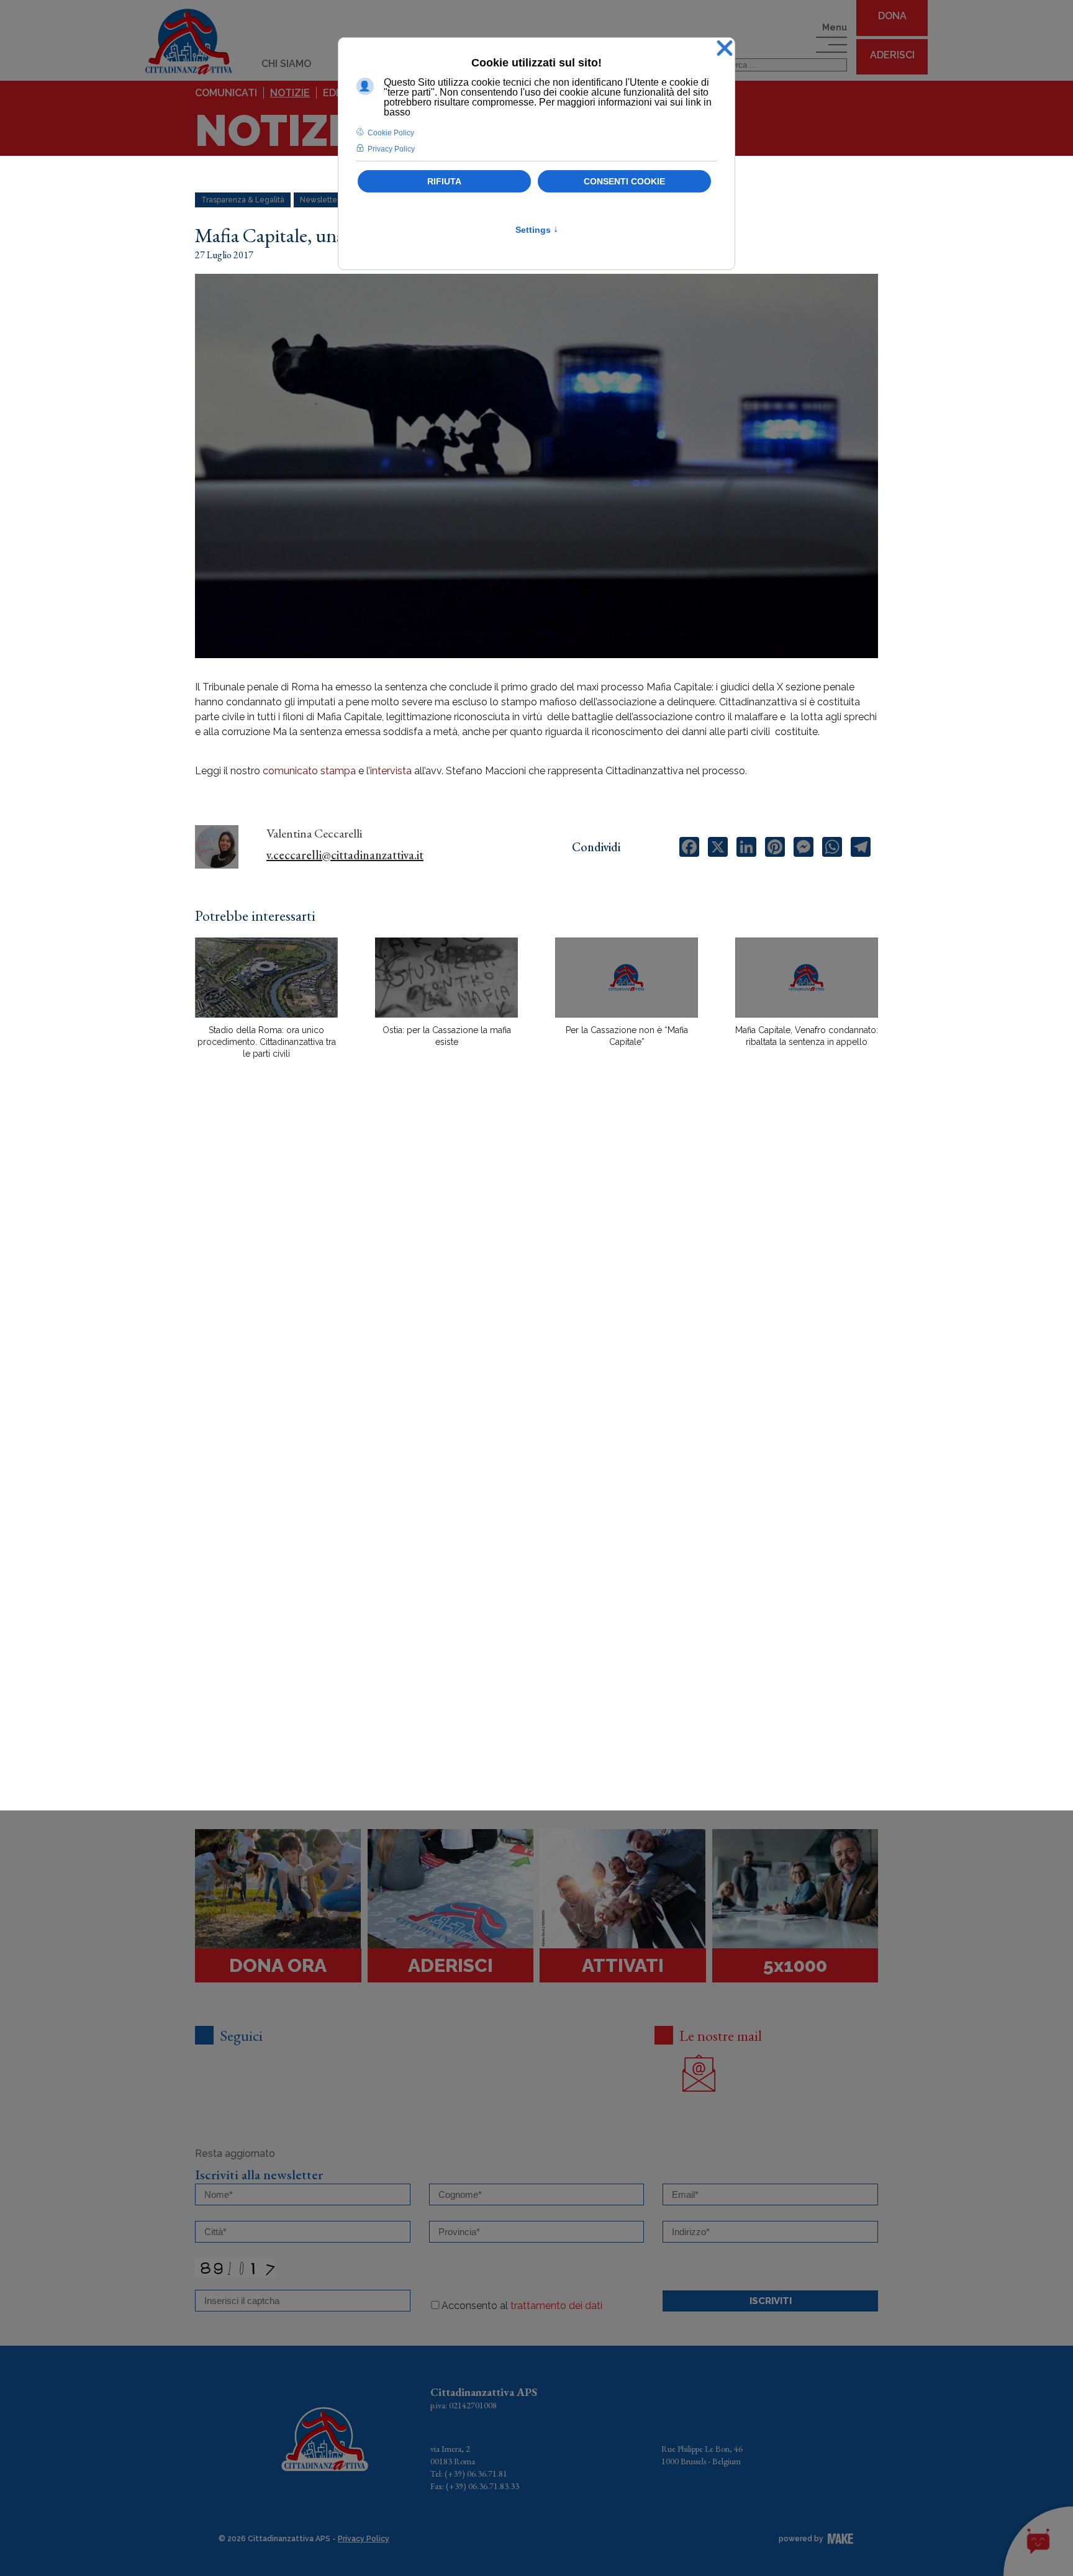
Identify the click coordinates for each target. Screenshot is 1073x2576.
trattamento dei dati (556, 2306)
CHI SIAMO (286, 64)
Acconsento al (522, 2306)
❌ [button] (725, 49)
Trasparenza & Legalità (243, 200)
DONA (892, 16)
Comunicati (226, 93)
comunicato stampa (309, 771)
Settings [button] (537, 230)
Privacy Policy (364, 2539)
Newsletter (320, 200)
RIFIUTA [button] (444, 181)
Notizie (290, 93)
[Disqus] (536, 1286)
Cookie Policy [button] (391, 133)
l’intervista (390, 771)
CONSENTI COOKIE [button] (624, 181)
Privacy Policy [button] (391, 149)
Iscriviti (771, 2301)
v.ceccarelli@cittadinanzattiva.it (345, 855)
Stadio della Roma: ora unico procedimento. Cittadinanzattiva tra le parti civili (267, 1042)
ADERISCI (892, 55)
